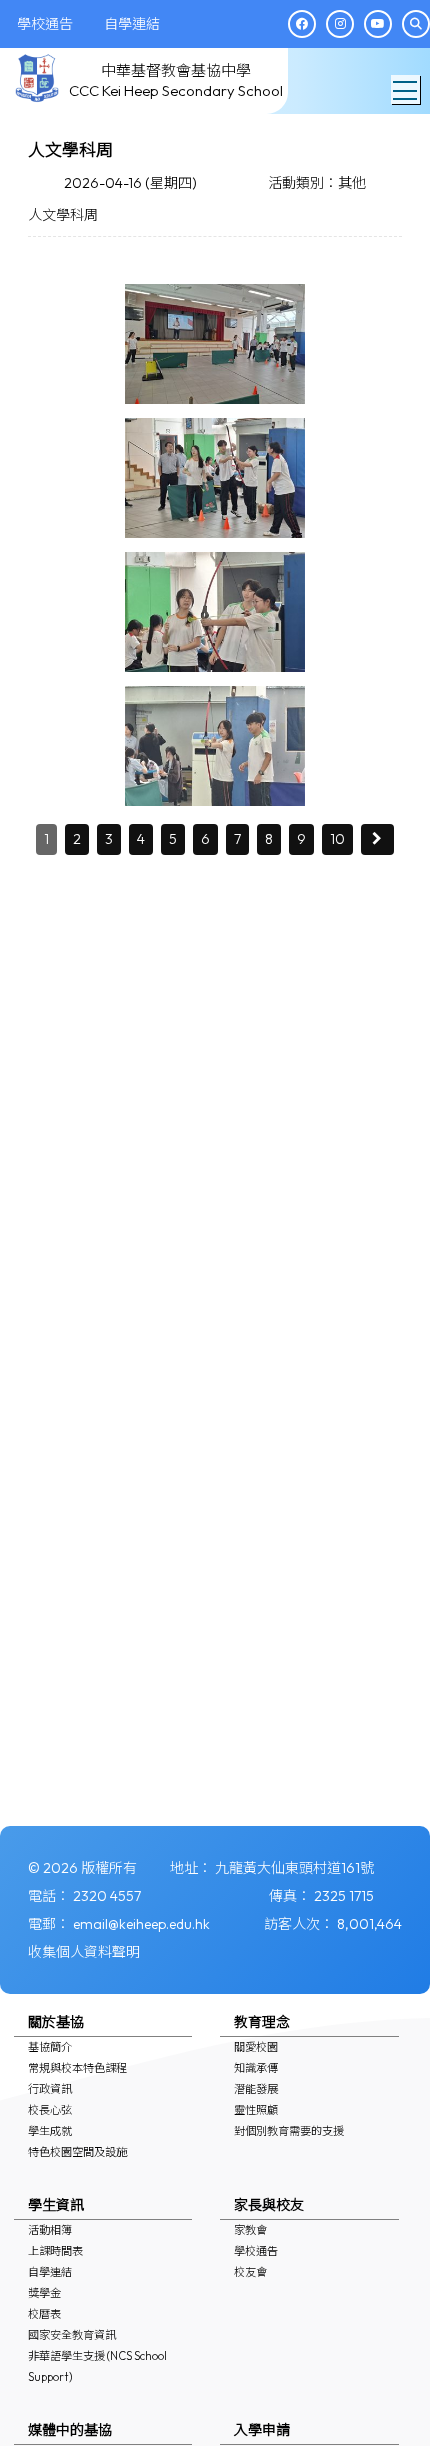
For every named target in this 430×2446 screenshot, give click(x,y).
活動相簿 (50, 2230)
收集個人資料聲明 (84, 1952)
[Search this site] (416, 24)
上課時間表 (55, 2251)
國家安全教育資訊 (72, 2335)
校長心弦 (50, 2110)
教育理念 (262, 2022)
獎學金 (44, 2293)
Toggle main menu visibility (405, 89)
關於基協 (56, 2022)
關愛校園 (256, 2047)
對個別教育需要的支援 (289, 2131)
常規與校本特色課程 (77, 2068)
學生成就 (50, 2131)
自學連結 (50, 2272)
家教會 (250, 2230)
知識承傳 (256, 2068)
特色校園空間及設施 (77, 2152)
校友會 (250, 2272)
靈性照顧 (256, 2110)
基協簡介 (50, 2047)
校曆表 (44, 2314)
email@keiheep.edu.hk (141, 1924)
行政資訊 (50, 2089)
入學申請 (262, 2430)
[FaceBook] (302, 24)
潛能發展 (256, 2089)
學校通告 (256, 2251)
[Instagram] (340, 24)
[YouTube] (378, 24)
